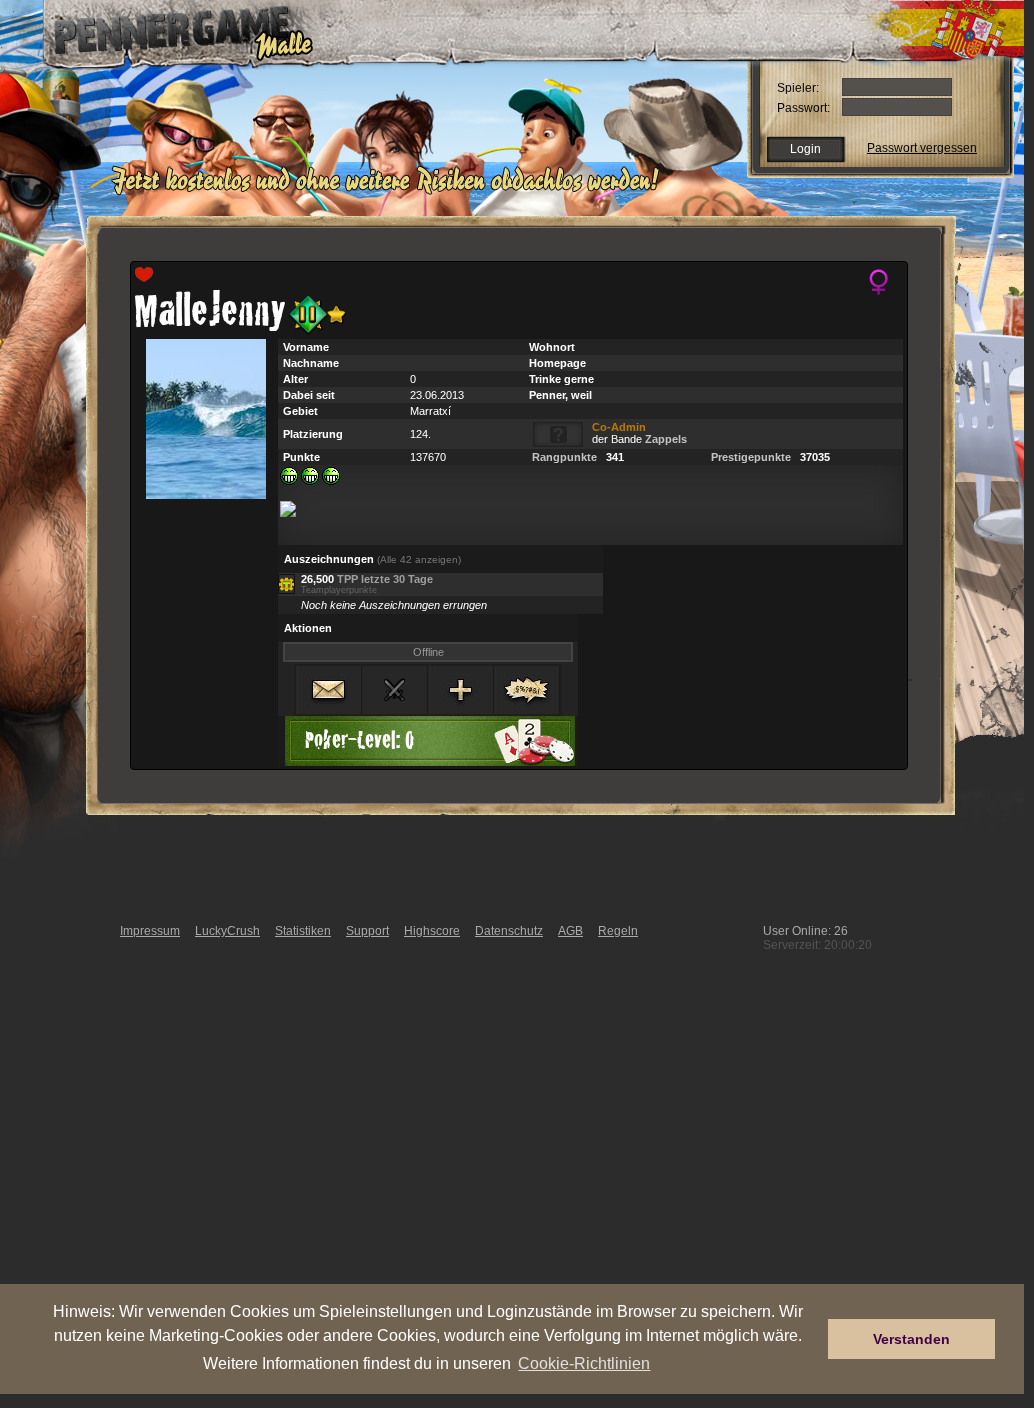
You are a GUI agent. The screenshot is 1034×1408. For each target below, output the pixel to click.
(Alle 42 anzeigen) (419, 559)
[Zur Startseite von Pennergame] (170, 30)
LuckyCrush (227, 931)
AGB (570, 931)
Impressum (150, 931)
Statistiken (303, 931)
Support (367, 931)
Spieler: (798, 88)
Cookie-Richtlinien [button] (584, 1363)
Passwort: (803, 108)
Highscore (432, 931)
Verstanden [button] (911, 1339)
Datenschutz (509, 931)
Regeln (618, 931)
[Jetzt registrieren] (390, 192)
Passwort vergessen (922, 148)
